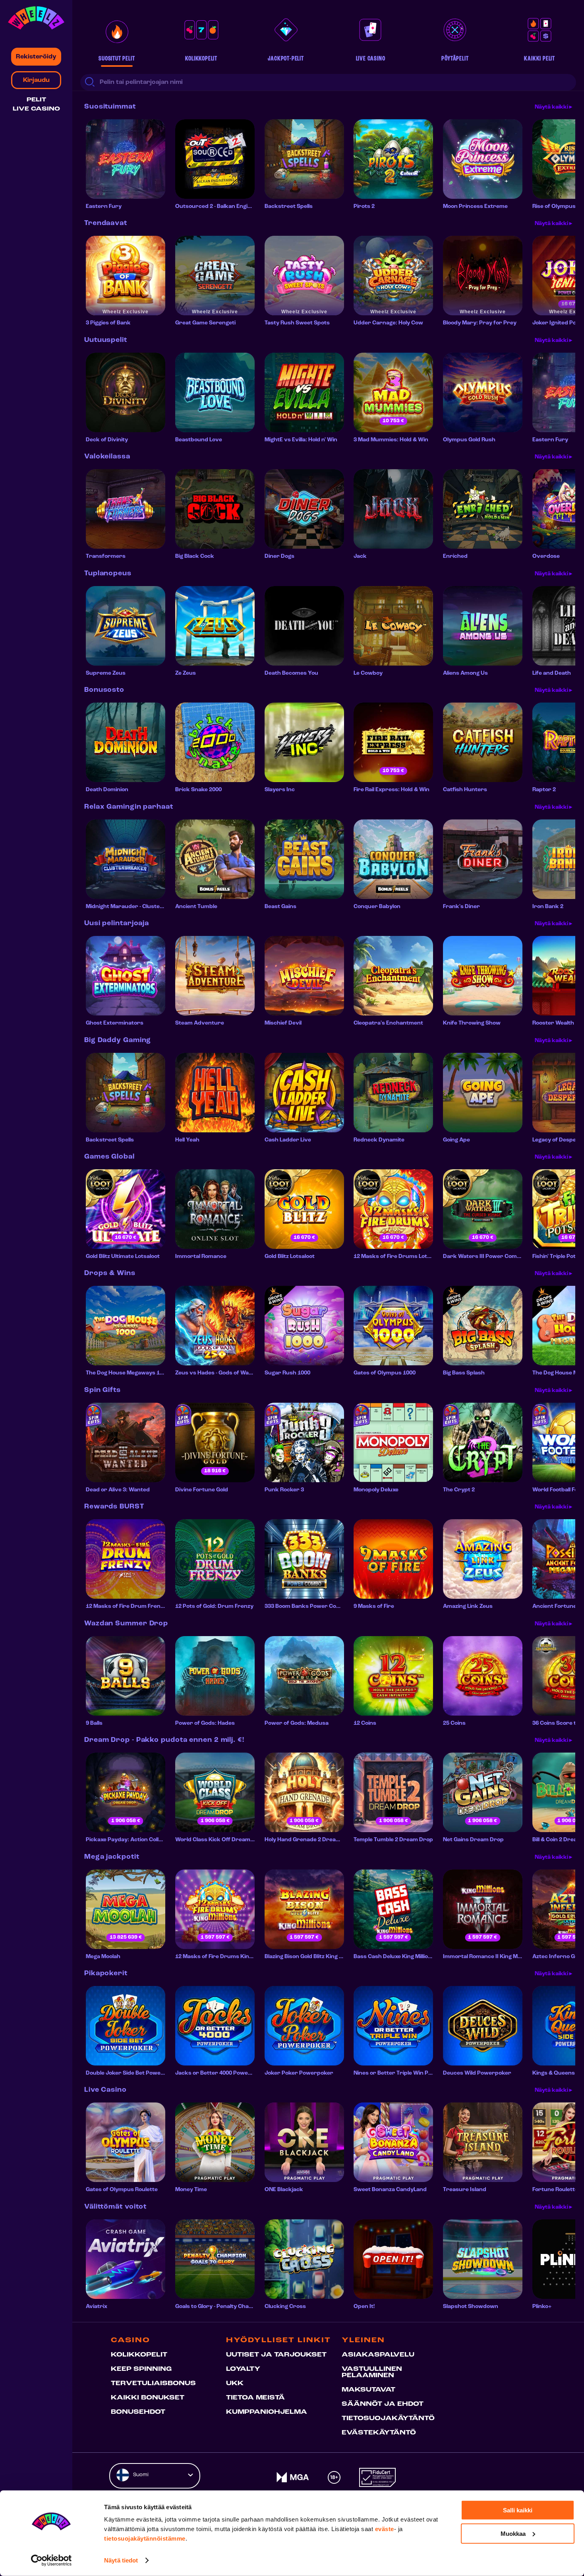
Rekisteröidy (36, 57)
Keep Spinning (141, 2369)
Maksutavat (368, 2390)
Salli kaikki (518, 2510)
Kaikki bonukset (148, 2398)
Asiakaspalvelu (378, 2355)
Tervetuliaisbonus (153, 2384)
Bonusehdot (138, 2412)
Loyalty (243, 2369)
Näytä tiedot (121, 2560)
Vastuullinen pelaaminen (372, 2372)
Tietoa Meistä (255, 2398)
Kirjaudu (36, 80)
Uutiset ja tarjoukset (276, 2355)
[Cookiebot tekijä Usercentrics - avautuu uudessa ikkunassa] (51, 2560)
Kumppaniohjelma (267, 2412)
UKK (235, 2384)
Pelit (36, 100)
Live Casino (36, 109)
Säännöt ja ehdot (383, 2404)
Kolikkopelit (139, 2355)
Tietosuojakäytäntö (388, 2419)
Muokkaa (513, 2533)
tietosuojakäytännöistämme (145, 2538)
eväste (385, 2529)
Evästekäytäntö (379, 2433)
